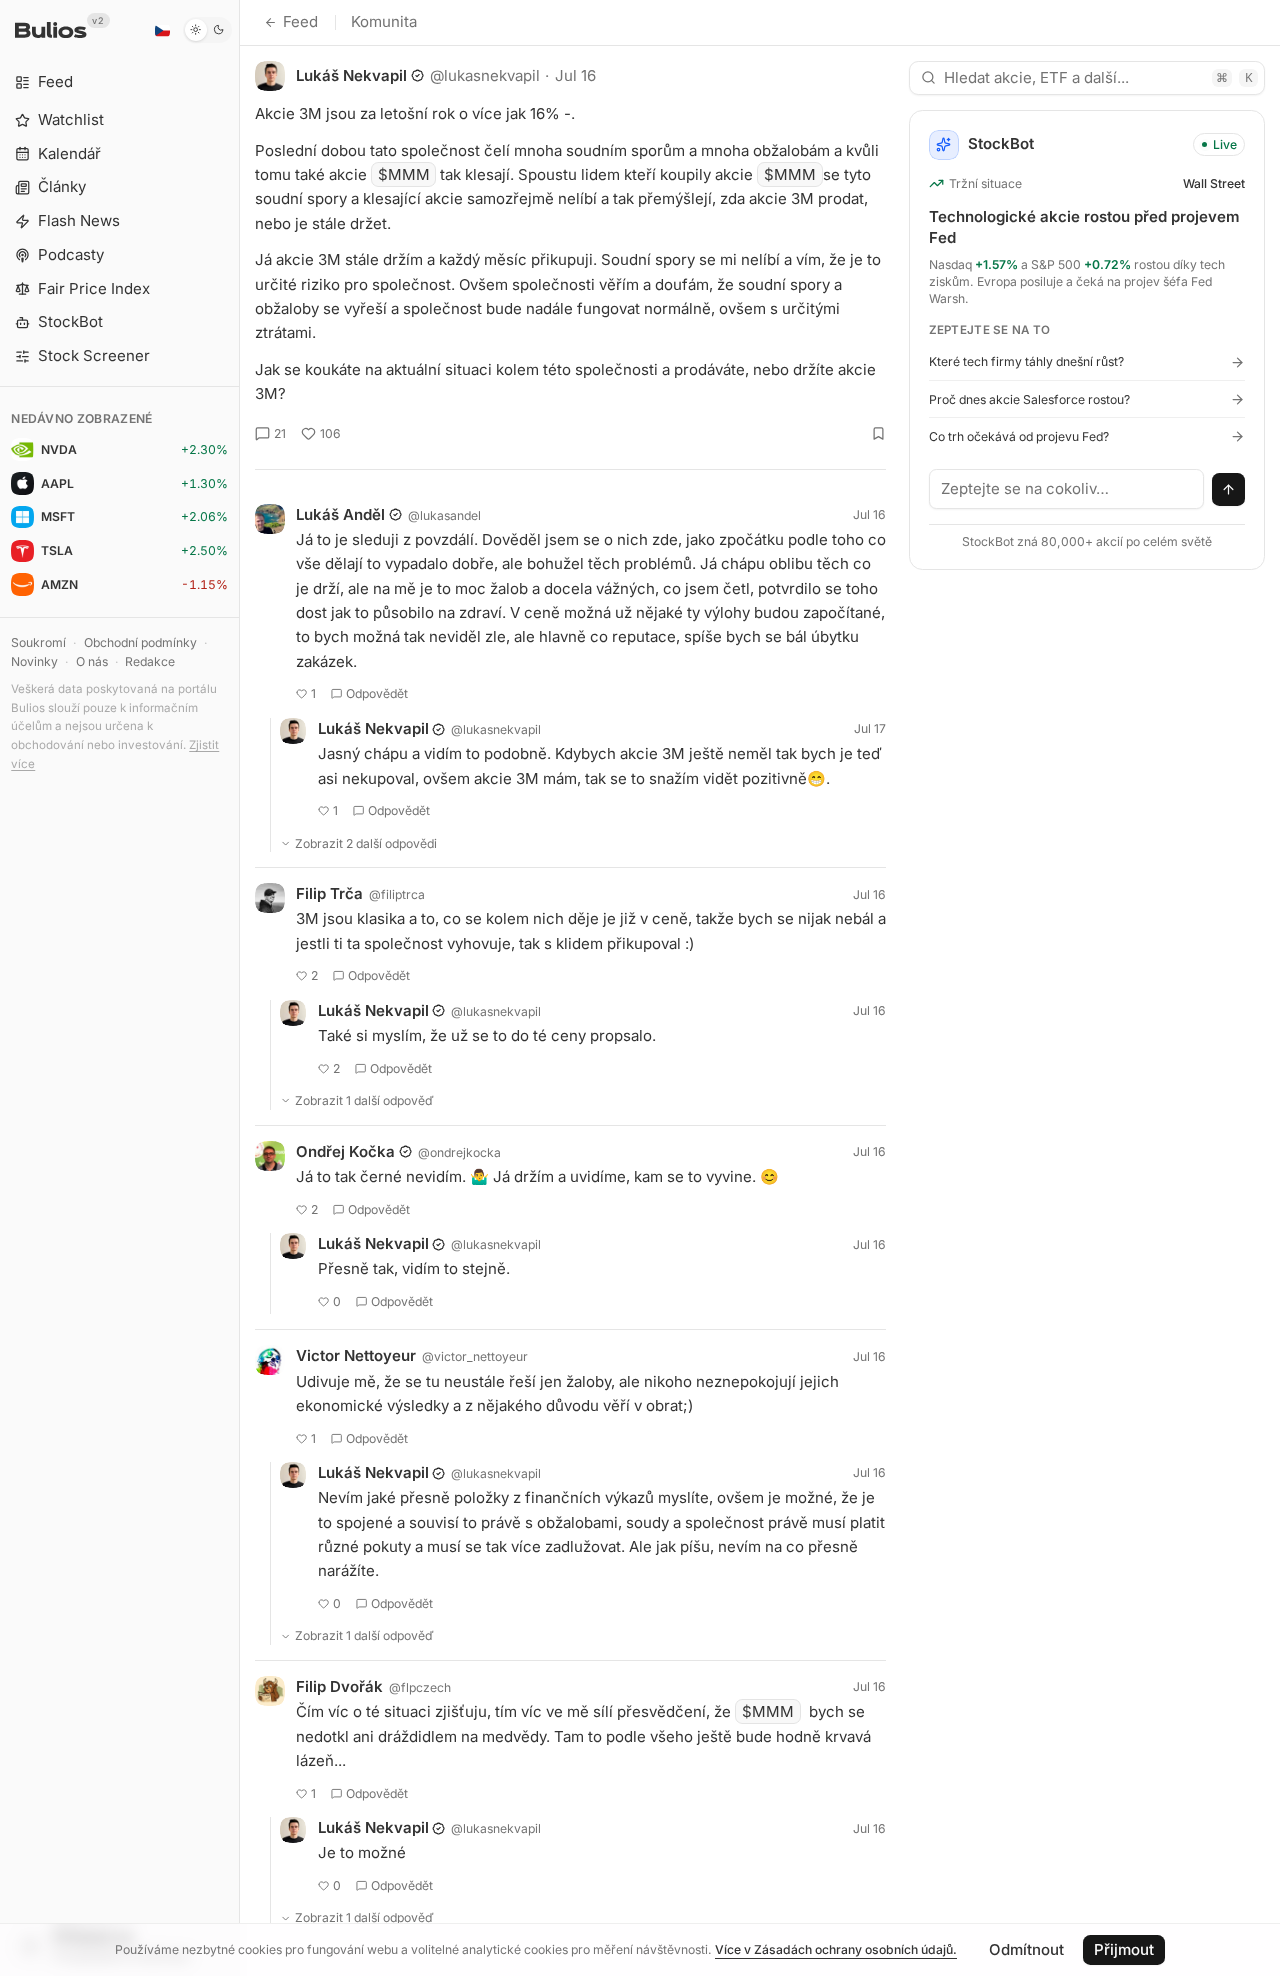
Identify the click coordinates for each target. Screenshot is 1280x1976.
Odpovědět (377, 693)
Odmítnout (1026, 1949)
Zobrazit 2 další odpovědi (366, 843)
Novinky (34, 661)
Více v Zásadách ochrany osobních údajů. (836, 1949)
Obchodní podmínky (140, 642)
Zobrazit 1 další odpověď (364, 1100)
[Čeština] (162, 30)
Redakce (150, 661)
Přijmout (1124, 1949)
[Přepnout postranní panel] (239, 988)
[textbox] (1067, 489)
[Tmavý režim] (207, 30)
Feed (300, 21)
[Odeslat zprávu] (1229, 490)
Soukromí (38, 642)
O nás (92, 661)
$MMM (404, 174)
